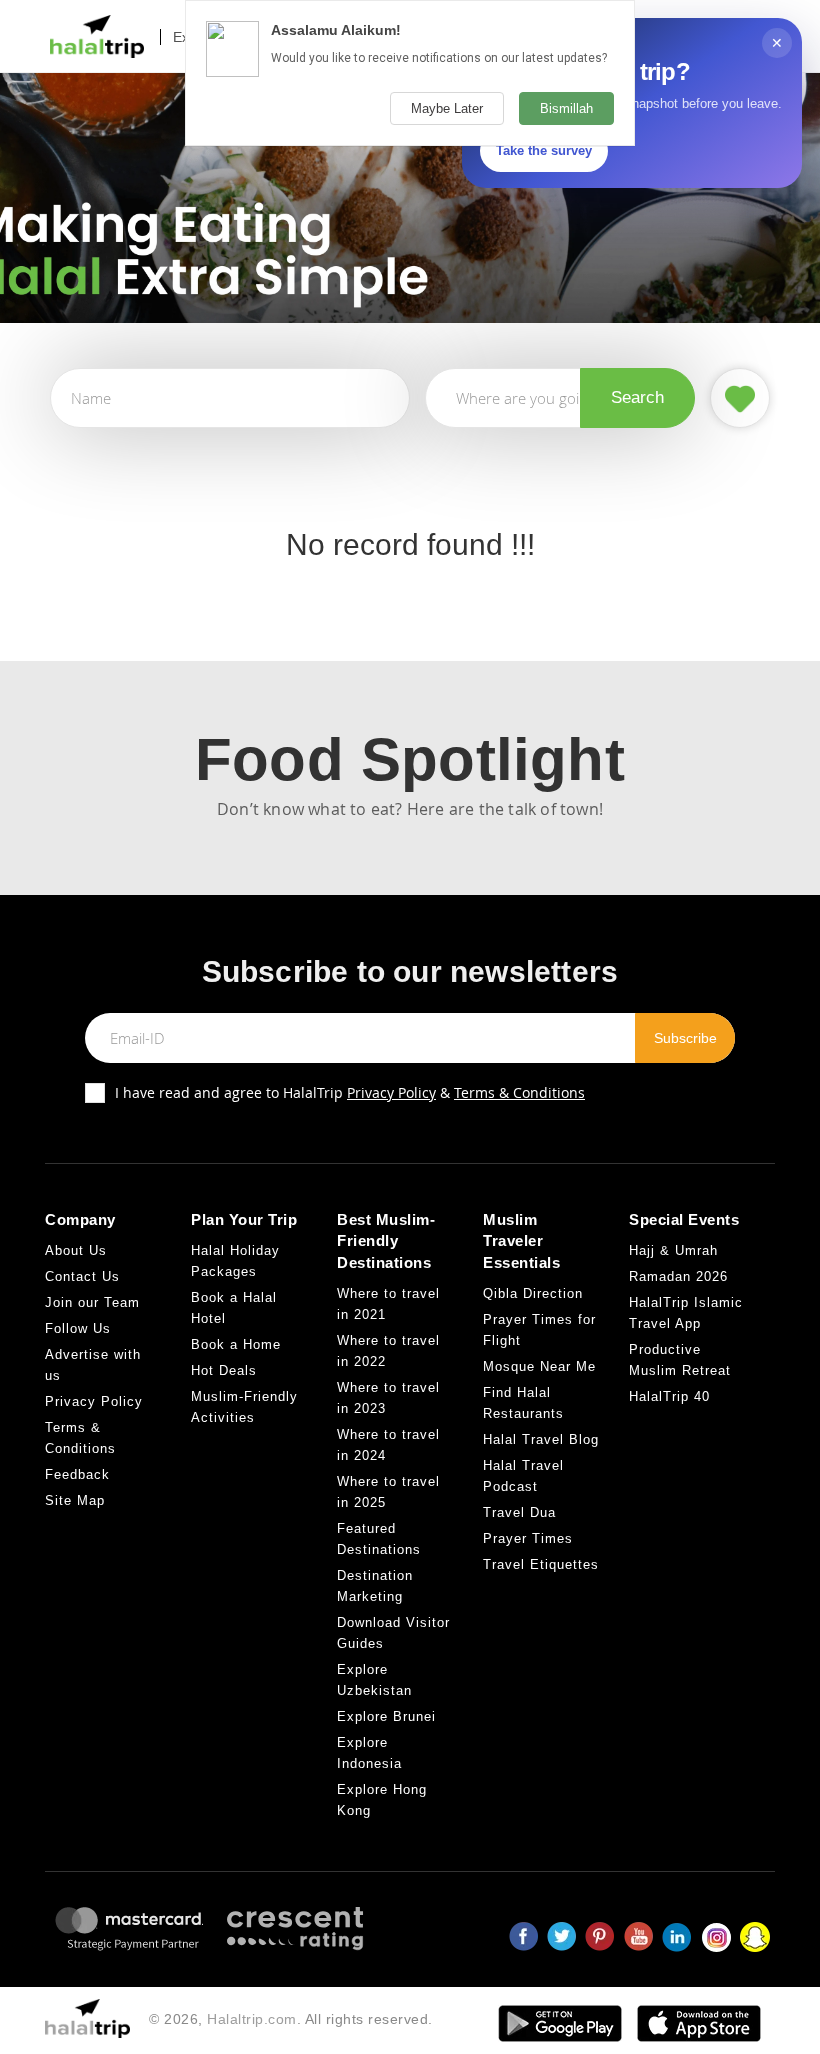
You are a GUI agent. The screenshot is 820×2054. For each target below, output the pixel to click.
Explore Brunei (386, 1716)
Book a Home (236, 1344)
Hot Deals (224, 1370)
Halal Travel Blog (541, 1439)
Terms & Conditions (519, 1092)
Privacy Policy (391, 1092)
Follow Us (78, 1328)
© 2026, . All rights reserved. (291, 2019)
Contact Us (82, 1276)
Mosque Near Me (539, 1366)
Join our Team (92, 1302)
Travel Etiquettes (541, 1564)
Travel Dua (519, 1512)
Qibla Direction (533, 1293)
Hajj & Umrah (673, 1250)
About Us (76, 1250)
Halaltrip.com (252, 2019)
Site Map (75, 1500)
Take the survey (544, 150)
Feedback (77, 1474)
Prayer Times (528, 1538)
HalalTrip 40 (669, 1396)
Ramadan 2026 (678, 1276)
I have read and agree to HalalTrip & (350, 1092)
